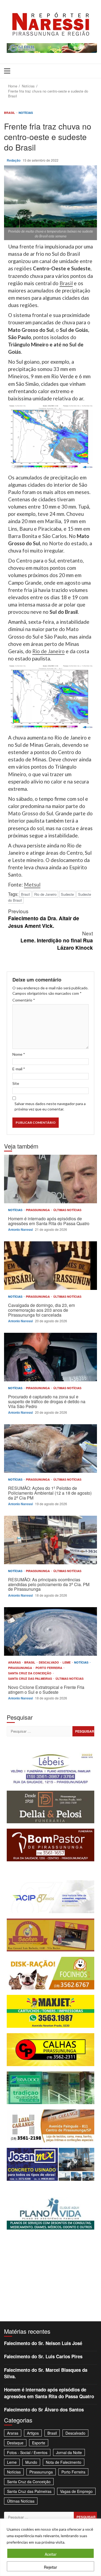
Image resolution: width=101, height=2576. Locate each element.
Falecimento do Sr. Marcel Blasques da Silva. (46, 2373)
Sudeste (67, 894)
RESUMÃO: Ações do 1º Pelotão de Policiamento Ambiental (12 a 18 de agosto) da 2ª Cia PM (50, 1449)
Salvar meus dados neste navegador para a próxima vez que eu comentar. (50, 1106)
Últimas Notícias (67, 1210)
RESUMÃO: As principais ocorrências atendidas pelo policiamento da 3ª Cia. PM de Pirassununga (50, 1540)
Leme (67, 1662)
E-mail (19, 1069)
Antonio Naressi (21, 1229)
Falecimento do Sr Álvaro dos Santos (44, 2410)
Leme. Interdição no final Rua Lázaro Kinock (57, 940)
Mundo (31, 2462)
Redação (14, 160)
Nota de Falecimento (64, 2462)
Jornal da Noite (69, 2452)
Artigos (33, 2433)
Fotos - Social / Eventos (27, 2452)
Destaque (15, 2443)
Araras (15, 1662)
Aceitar (51, 2554)
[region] (50, 2547)
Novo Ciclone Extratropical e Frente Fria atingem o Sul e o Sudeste (50, 1631)
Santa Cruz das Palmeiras (30, 1679)
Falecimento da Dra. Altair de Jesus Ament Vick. (44, 918)
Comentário (24, 1000)
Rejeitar (50, 2567)
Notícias (26, 113)
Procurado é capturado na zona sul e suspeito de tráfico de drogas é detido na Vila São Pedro (50, 1357)
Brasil (10, 113)
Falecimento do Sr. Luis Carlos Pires (43, 2356)
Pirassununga (38, 1210)
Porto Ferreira (49, 1668)
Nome (19, 1054)
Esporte (39, 2443)
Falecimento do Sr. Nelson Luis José (43, 2343)
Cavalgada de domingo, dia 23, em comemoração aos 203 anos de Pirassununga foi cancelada (50, 1266)
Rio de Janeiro (48, 651)
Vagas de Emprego (76, 2491)
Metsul (32, 885)
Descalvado (49, 1662)
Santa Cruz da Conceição (30, 1673)
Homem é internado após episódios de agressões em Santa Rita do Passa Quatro (50, 1179)
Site (16, 1083)
